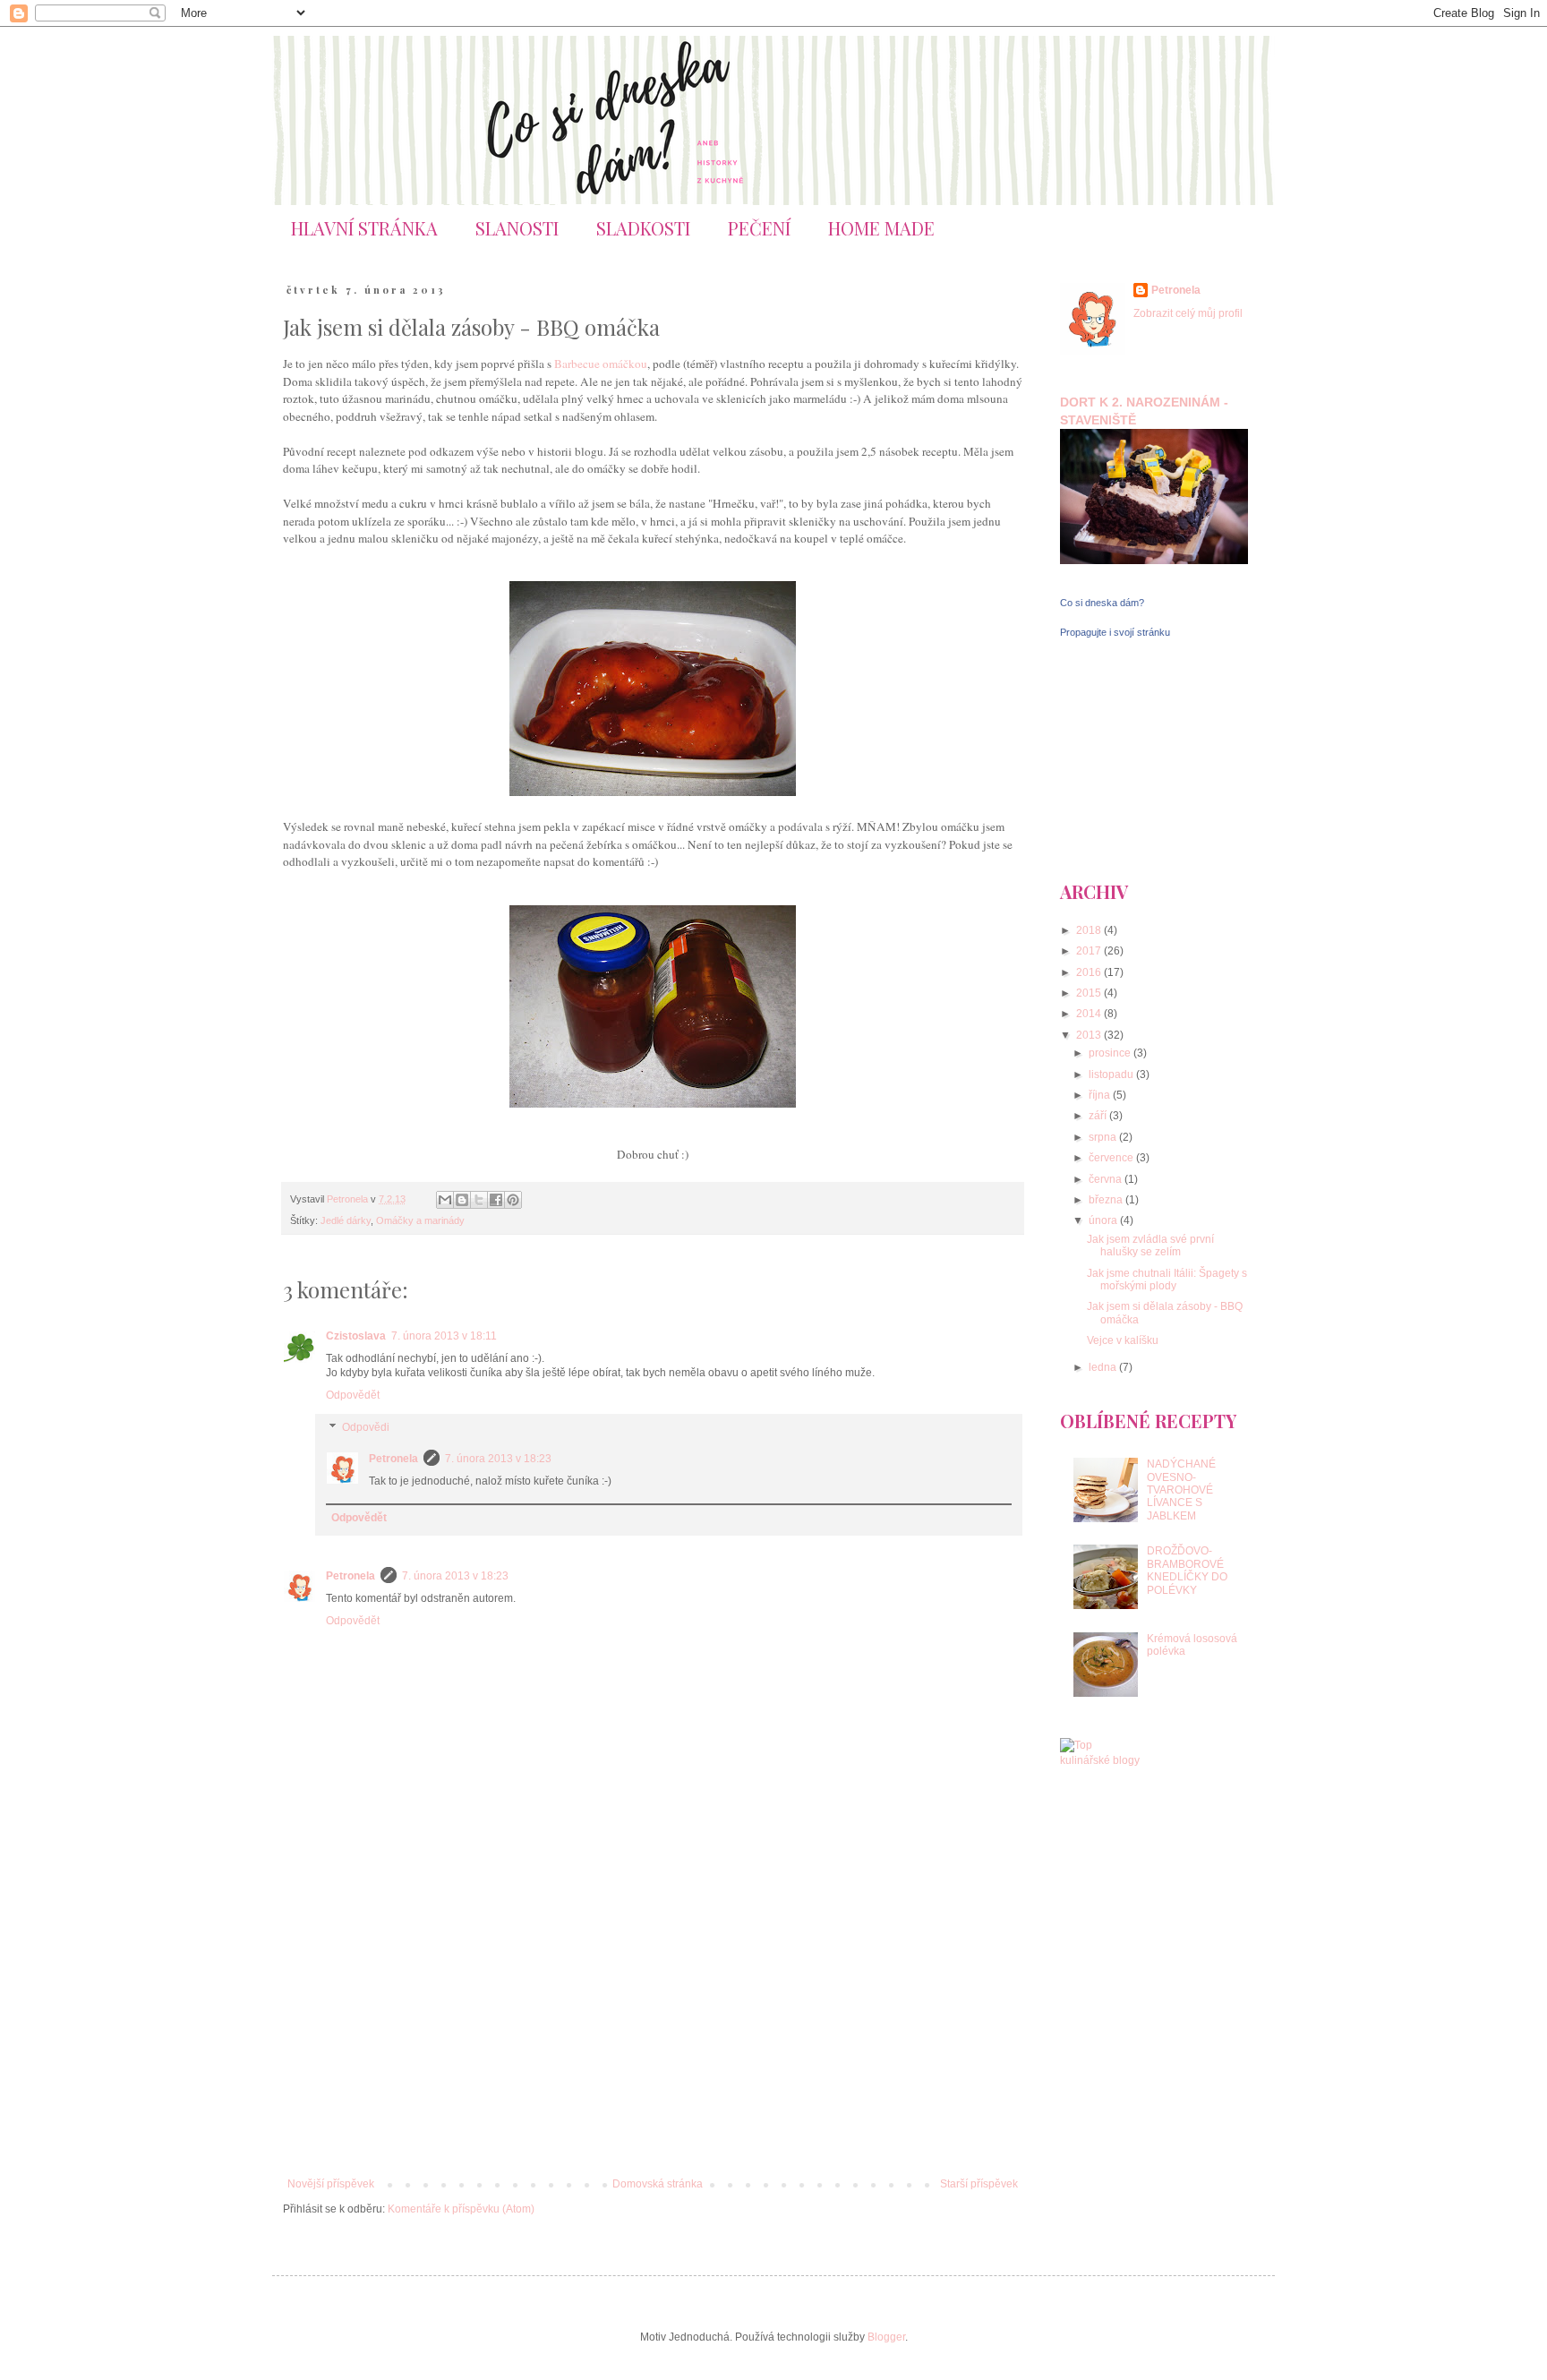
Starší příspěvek (979, 2184)
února (1104, 1220)
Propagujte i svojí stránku (1115, 632)
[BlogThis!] (462, 1200)
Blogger (886, 2337)
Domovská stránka (658, 2184)
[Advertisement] (653, 2030)
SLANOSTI (517, 228)
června (1107, 1179)
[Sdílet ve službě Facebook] (496, 1200)
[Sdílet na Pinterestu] (513, 1200)
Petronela (393, 1459)
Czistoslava (356, 1336)
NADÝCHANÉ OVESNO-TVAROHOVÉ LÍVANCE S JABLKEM (1181, 1490)
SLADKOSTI (643, 228)
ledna (1104, 1367)
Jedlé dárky (346, 1220)
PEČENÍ (759, 228)
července (1112, 1158)
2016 (1090, 972)
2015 (1090, 993)
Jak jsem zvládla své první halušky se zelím (1150, 1246)
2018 (1090, 930)
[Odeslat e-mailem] (445, 1200)
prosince (1111, 1053)
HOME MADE (881, 228)
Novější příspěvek (331, 2184)
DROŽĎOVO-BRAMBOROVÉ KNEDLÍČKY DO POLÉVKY (1187, 1570)
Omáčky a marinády (420, 1220)
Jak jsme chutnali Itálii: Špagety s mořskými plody (1167, 1280)
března (1107, 1200)
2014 (1090, 1014)
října (1101, 1095)
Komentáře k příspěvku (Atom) (461, 2209)
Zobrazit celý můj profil (1188, 313)
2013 (1090, 1035)
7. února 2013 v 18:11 (444, 1336)
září (1099, 1116)
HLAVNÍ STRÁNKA (364, 228)
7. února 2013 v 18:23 (498, 1459)
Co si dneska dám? (1102, 603)
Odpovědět (353, 1395)
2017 (1090, 951)
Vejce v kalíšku (1123, 1340)
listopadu (1112, 1074)
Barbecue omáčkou (601, 364)
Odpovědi (366, 1427)
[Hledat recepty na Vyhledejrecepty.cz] (1100, 1760)
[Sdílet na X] (479, 1200)
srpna (1104, 1137)
